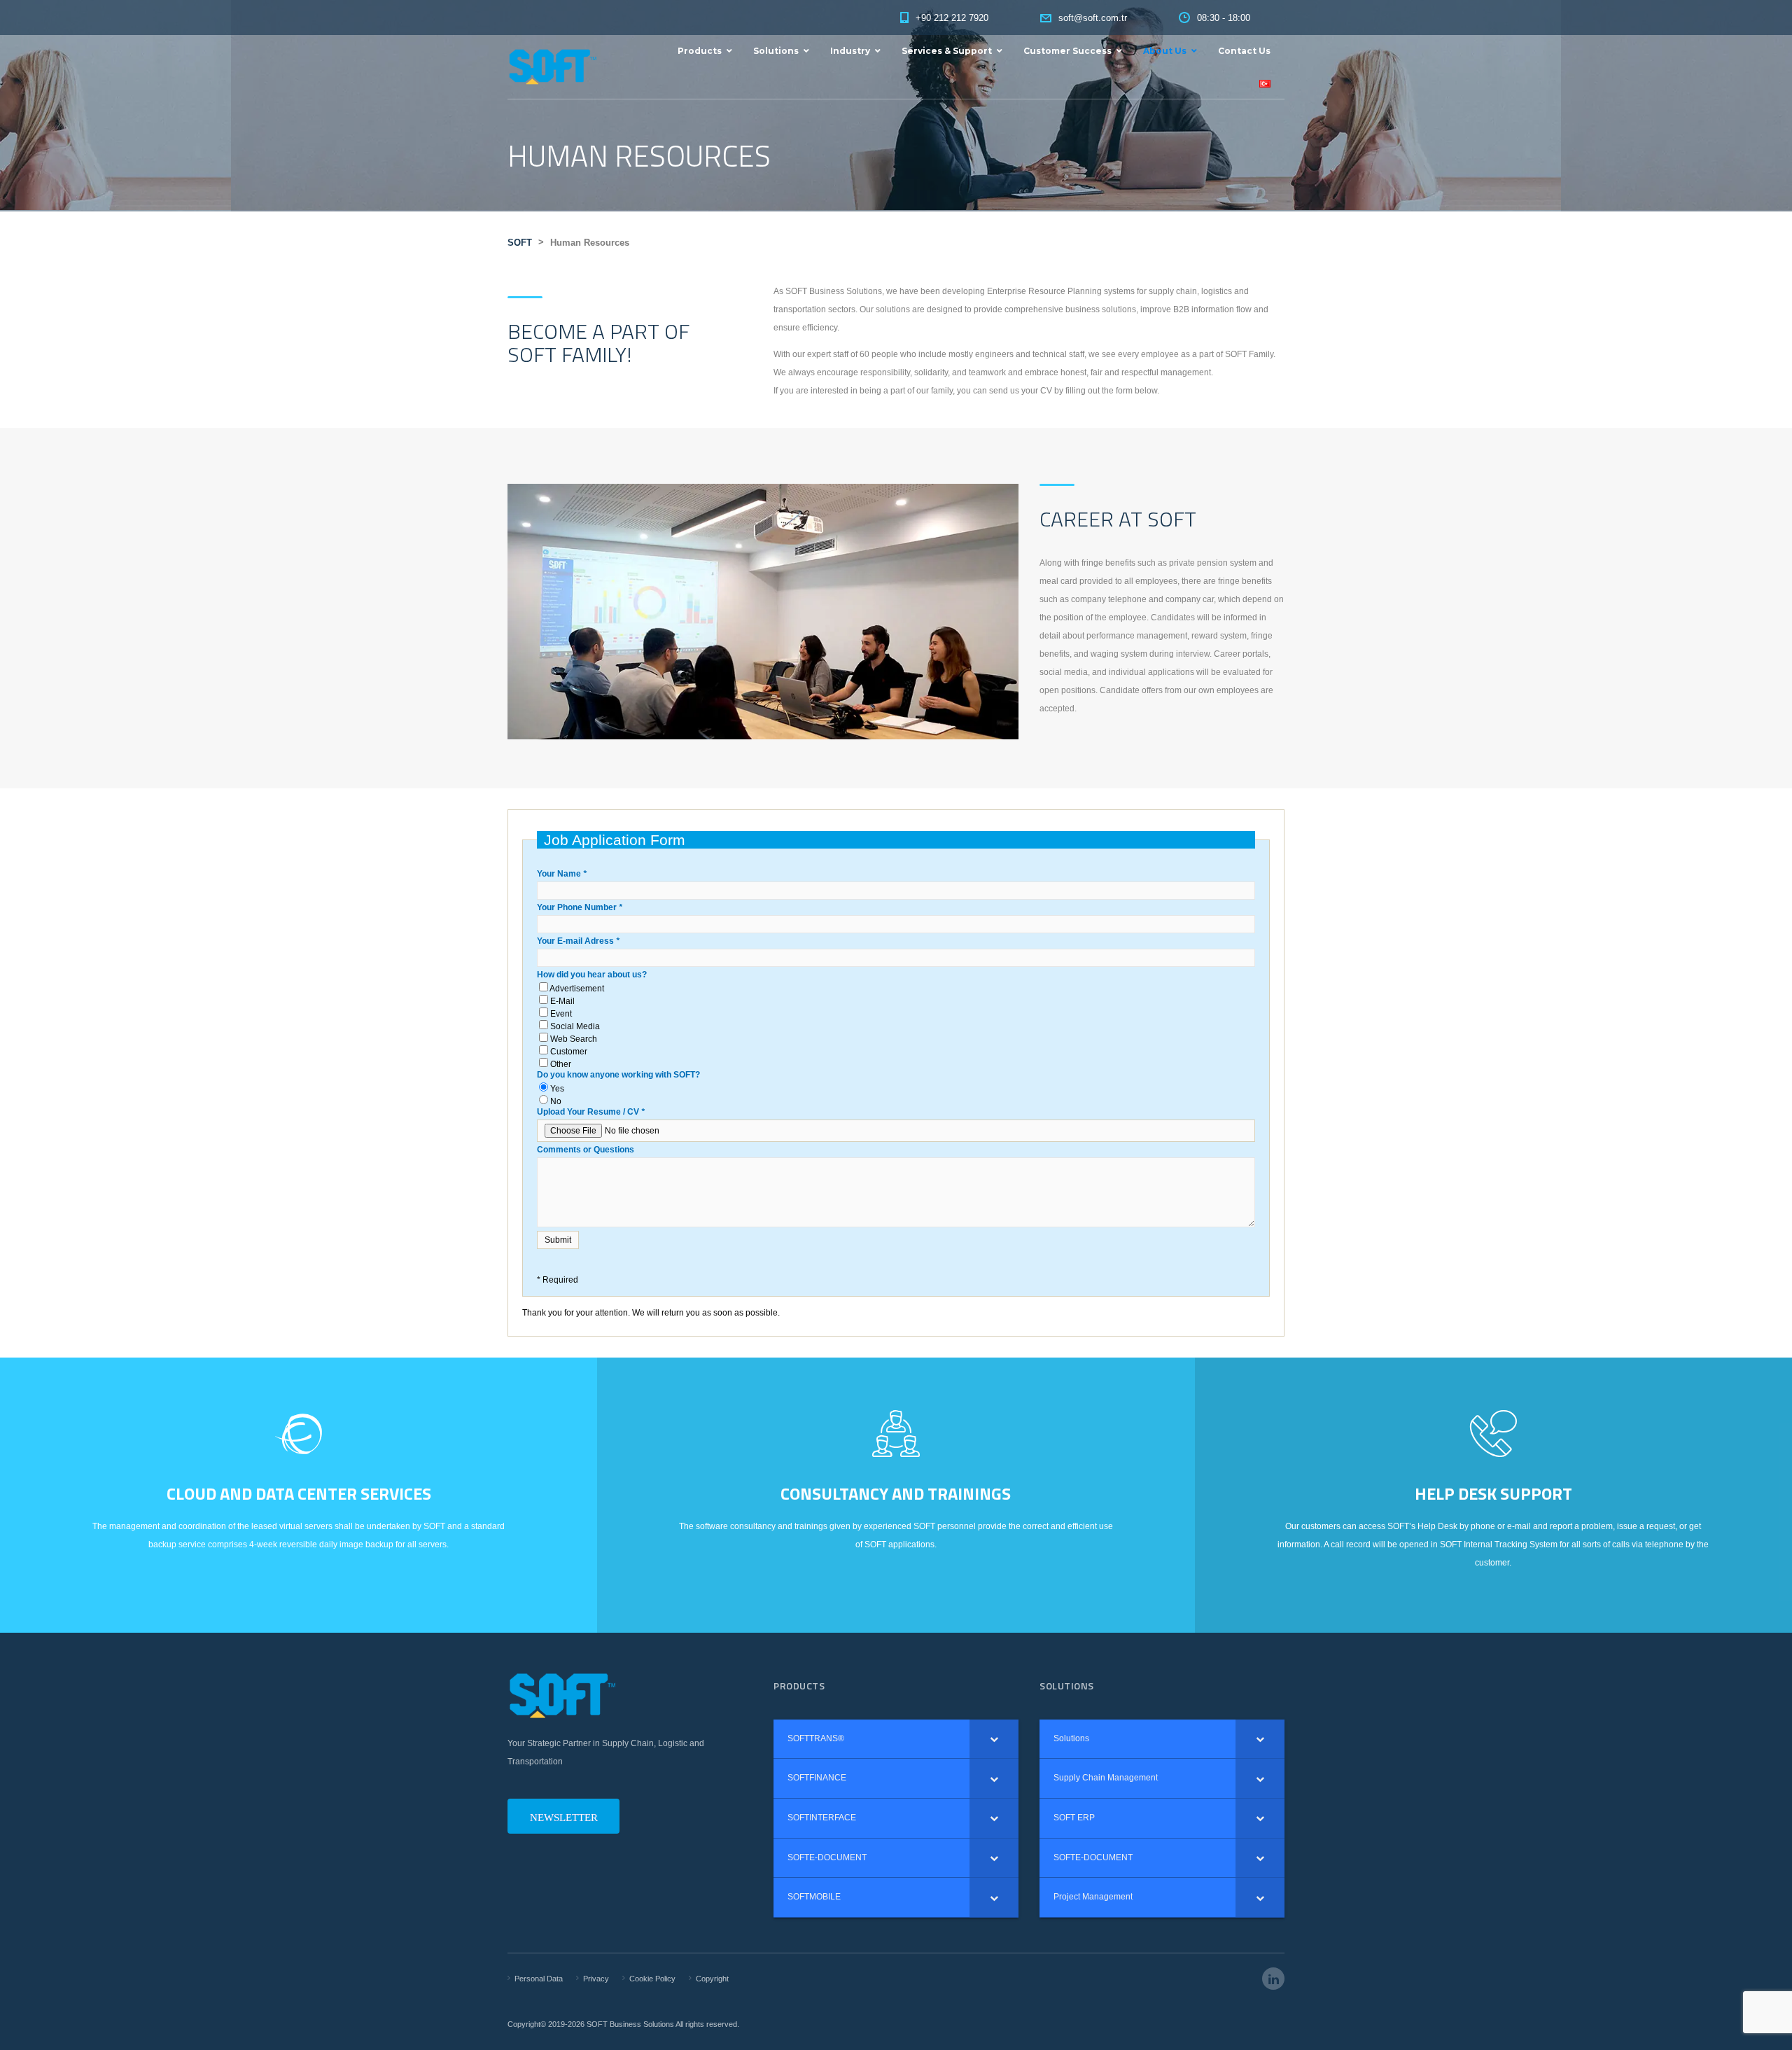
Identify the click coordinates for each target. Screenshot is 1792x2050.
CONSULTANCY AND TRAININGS (896, 1493)
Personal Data (539, 1979)
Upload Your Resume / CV (591, 1112)
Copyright (712, 1979)
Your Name (562, 874)
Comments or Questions (586, 1150)
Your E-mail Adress (578, 941)
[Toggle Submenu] (994, 1739)
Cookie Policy (652, 1979)
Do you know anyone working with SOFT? (618, 1075)
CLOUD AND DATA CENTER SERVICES (299, 1493)
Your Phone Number (580, 907)
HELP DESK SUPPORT (1493, 1493)
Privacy (596, 1979)
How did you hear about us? (592, 975)
